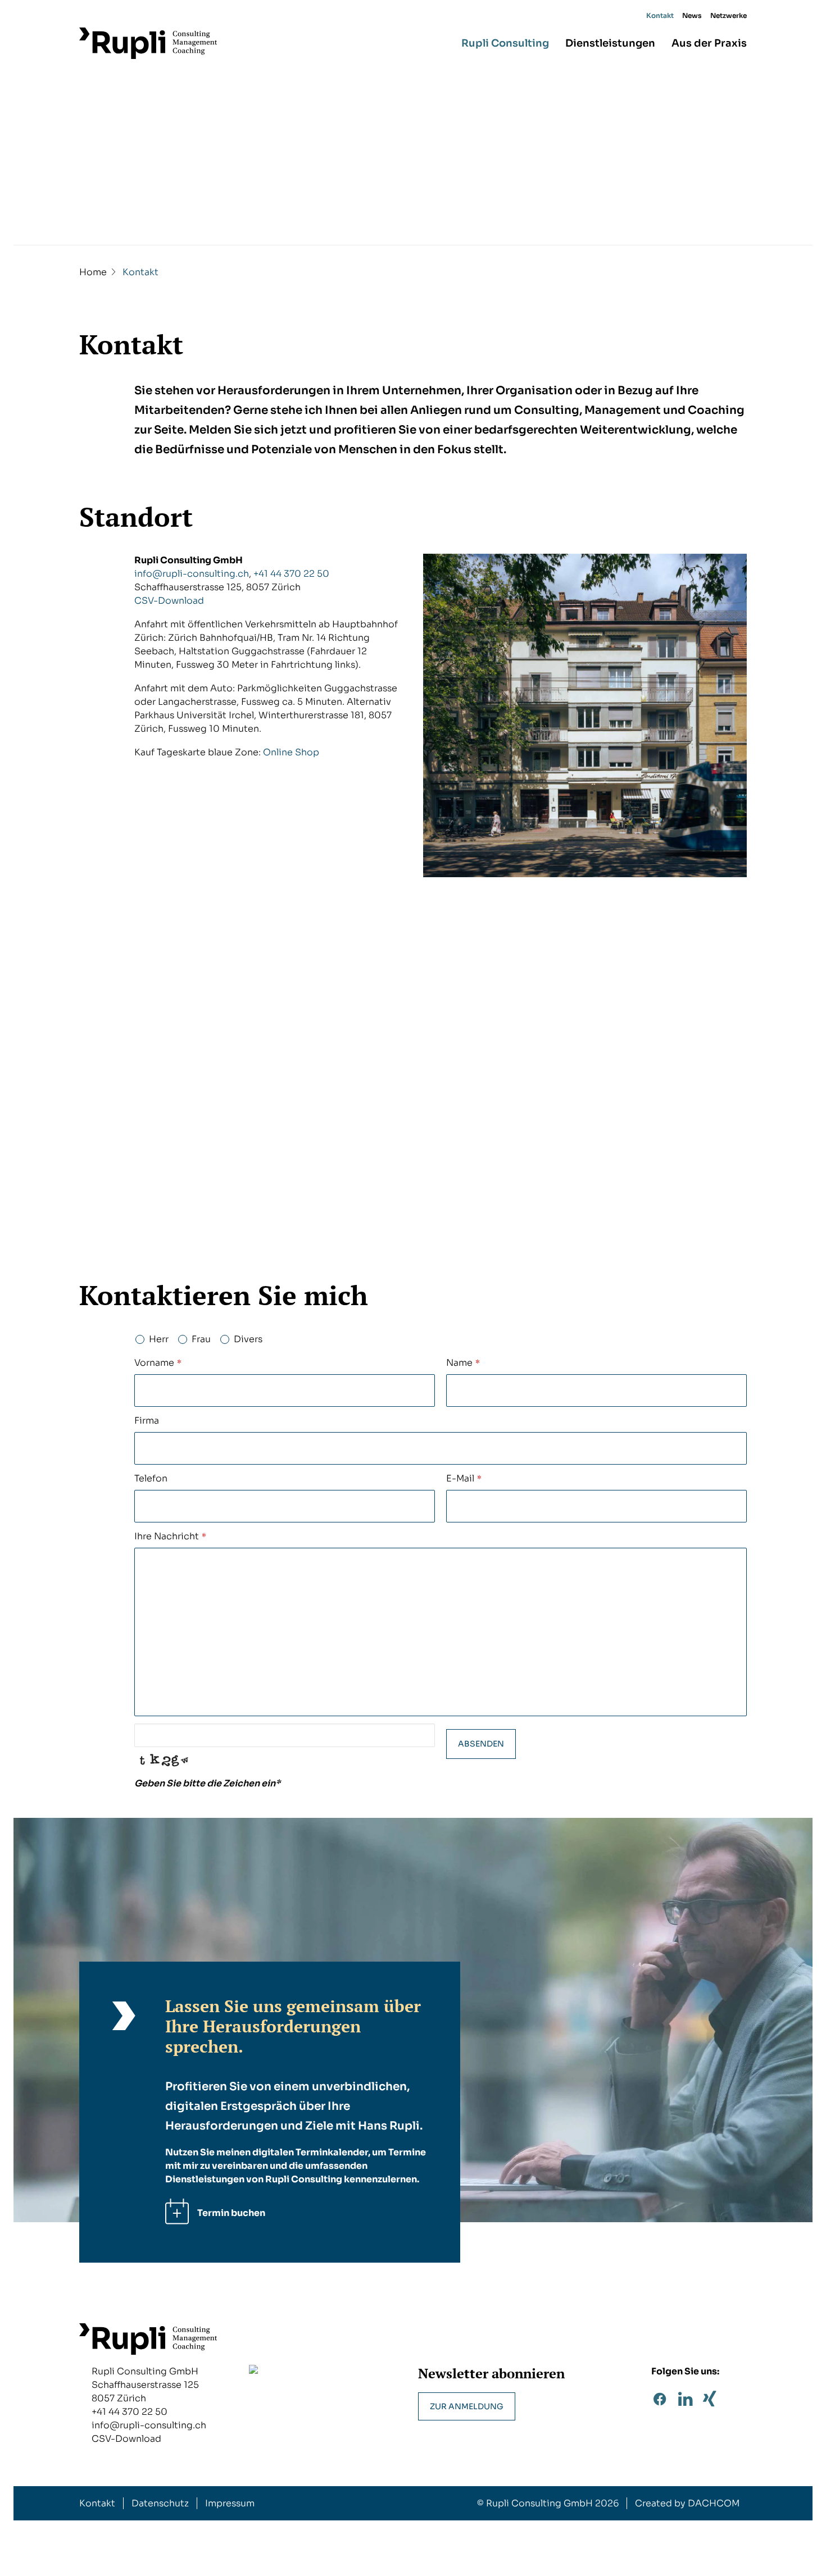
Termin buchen (231, 2213)
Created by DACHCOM (687, 2503)
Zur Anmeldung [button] (467, 2406)
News (692, 15)
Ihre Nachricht (170, 1536)
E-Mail (464, 1478)
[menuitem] (662, 16)
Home (93, 272)
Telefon (151, 1478)
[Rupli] (148, 43)
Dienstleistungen (610, 43)
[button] (660, 2403)
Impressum (230, 2503)
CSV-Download (169, 601)
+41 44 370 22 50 (291, 574)
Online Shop (291, 752)
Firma (147, 1421)
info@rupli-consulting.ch (192, 574)
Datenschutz (160, 2503)
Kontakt (660, 15)
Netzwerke (729, 15)
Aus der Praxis (709, 43)
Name (463, 1363)
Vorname (158, 1363)
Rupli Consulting (505, 43)
